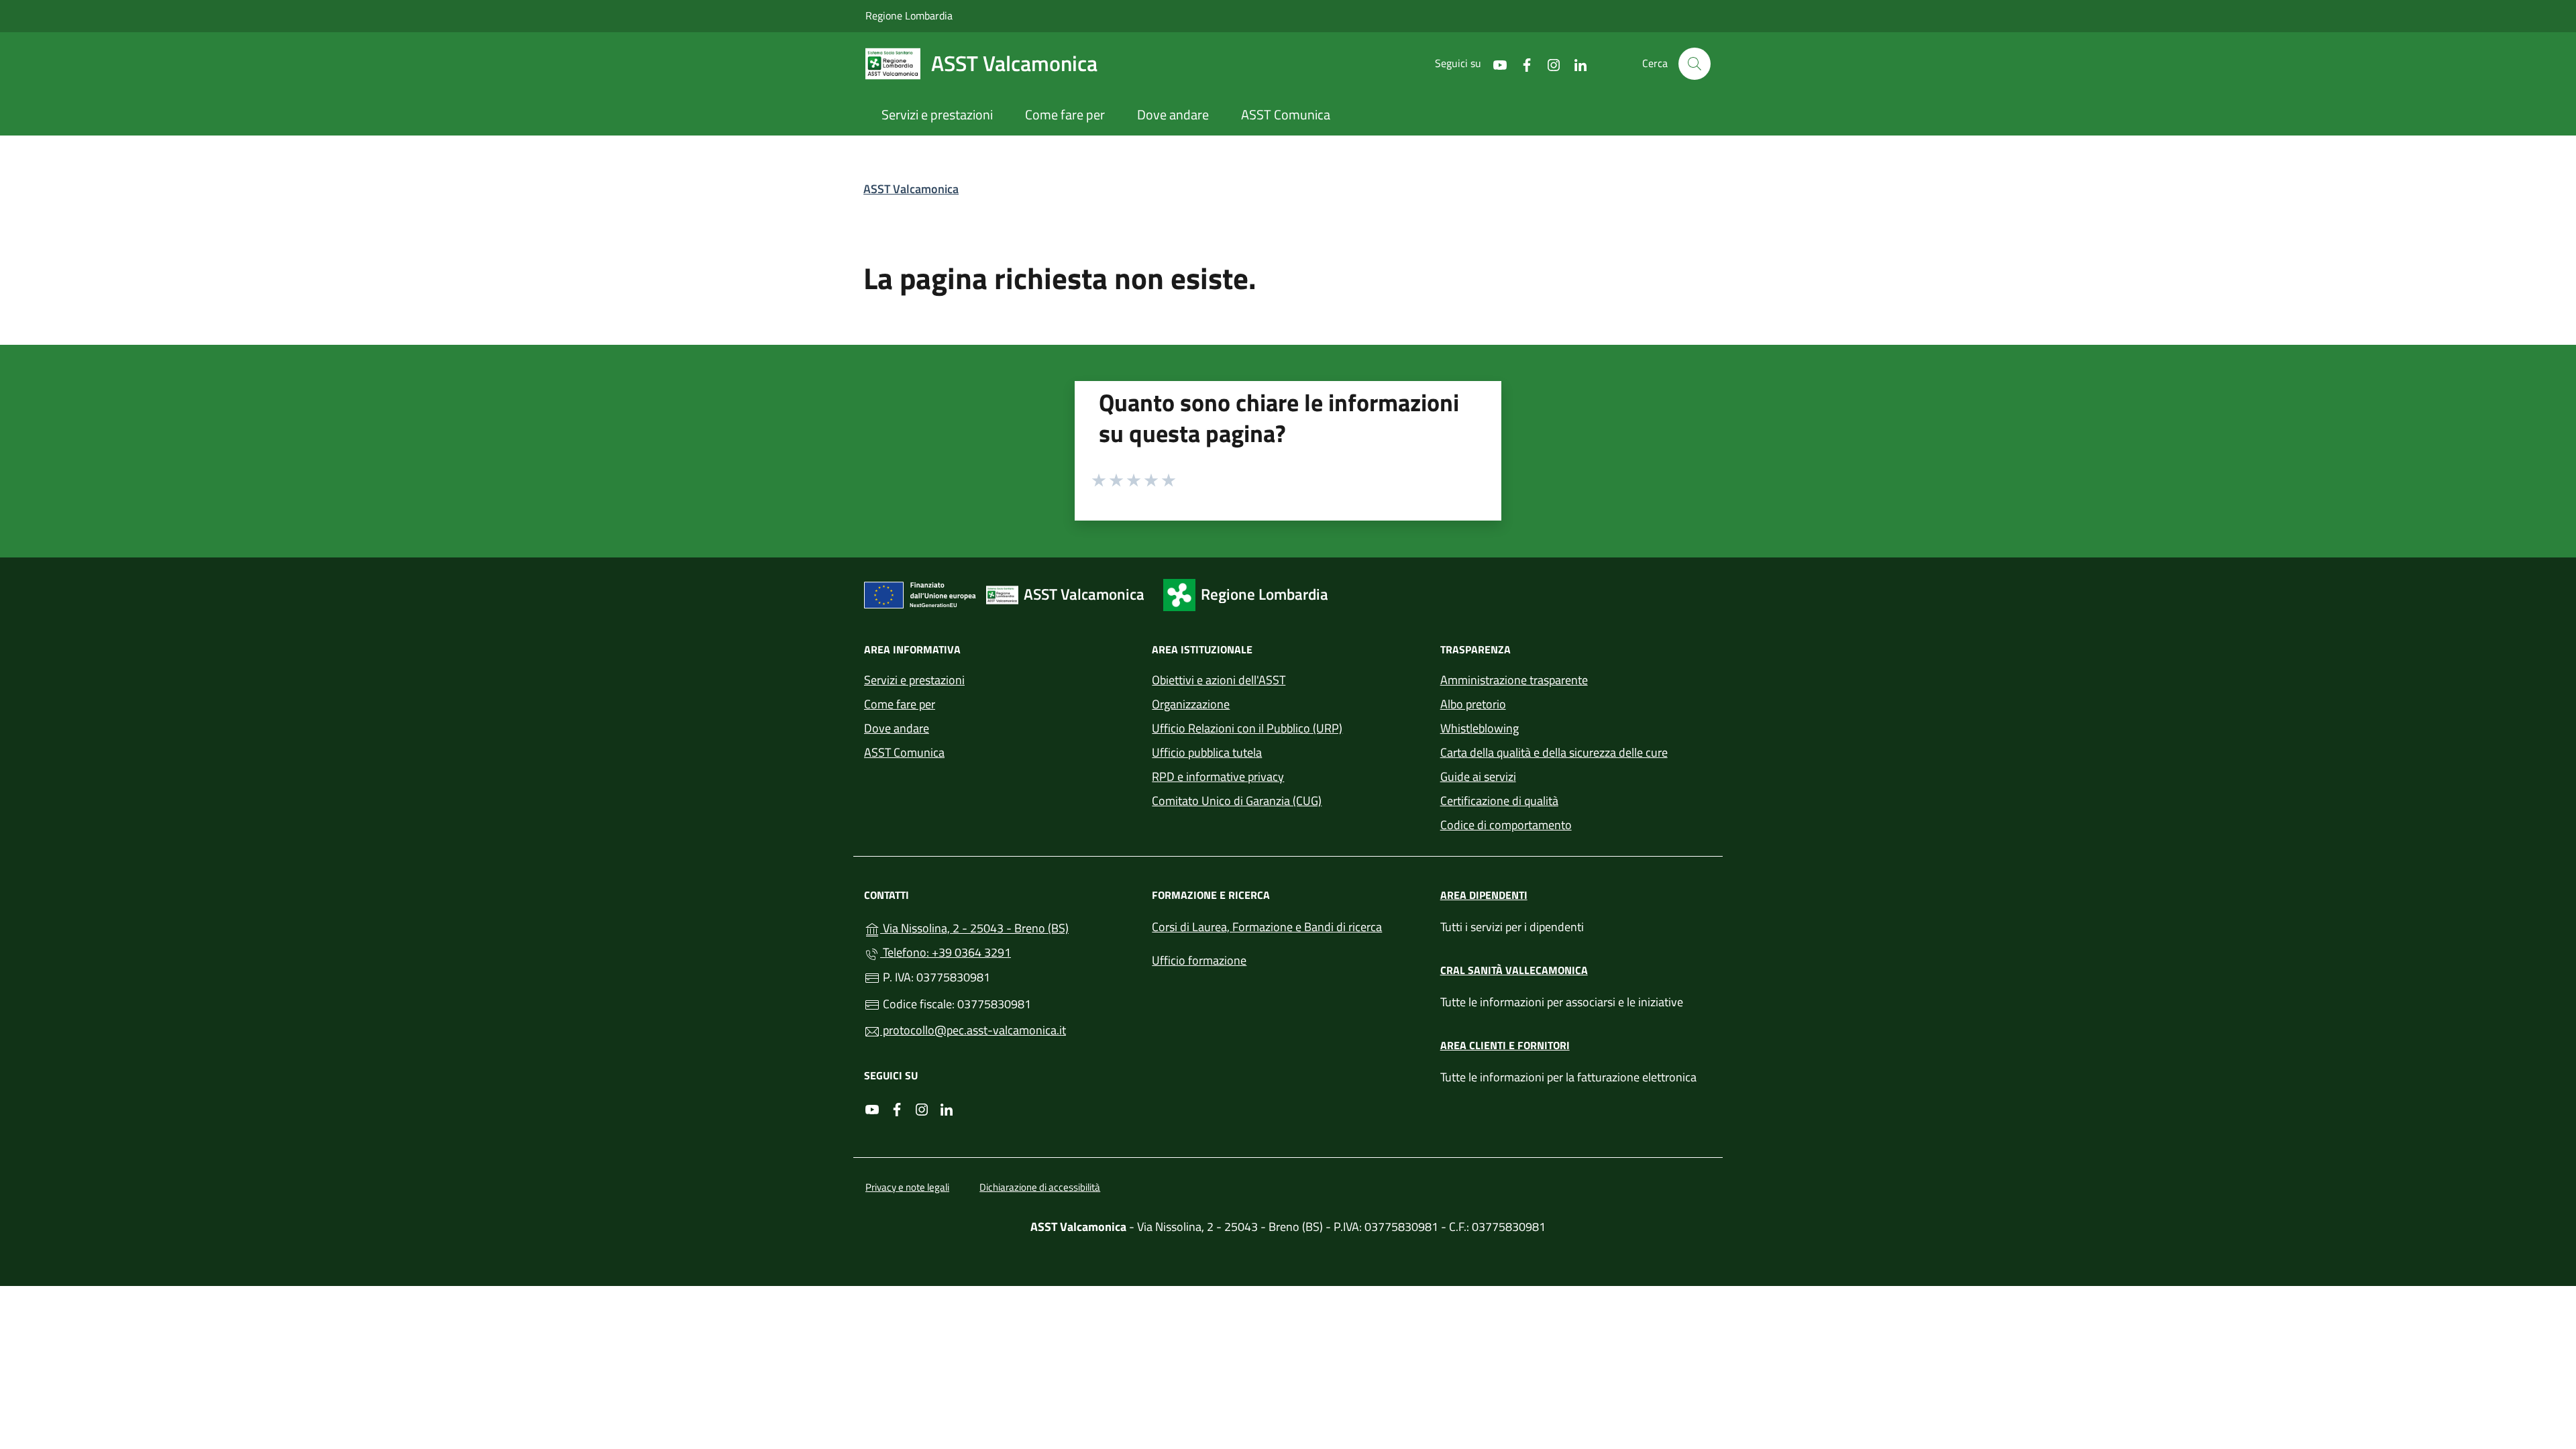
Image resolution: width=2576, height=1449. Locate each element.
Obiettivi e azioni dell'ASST (1219, 680)
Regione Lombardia (909, 15)
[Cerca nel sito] (1695, 64)
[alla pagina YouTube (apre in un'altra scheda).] (1495, 63)
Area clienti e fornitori (1505, 1045)
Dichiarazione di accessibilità (1040, 1187)
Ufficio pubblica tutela (1207, 752)
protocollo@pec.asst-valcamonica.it (973, 1030)
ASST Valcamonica (911, 189)
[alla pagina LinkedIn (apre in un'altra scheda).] (1575, 63)
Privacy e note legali (907, 1187)
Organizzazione (1191, 704)
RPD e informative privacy (1218, 776)
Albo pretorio (1473, 704)
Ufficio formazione (1199, 960)
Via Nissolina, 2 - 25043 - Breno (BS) (1008, 927)
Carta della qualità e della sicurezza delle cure (1554, 752)
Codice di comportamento (1506, 825)
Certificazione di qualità (1499, 801)
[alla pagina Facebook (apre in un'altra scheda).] (1521, 63)
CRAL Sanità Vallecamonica (1514, 970)
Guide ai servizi (1478, 776)
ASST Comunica (904, 752)
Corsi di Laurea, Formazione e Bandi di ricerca (1267, 927)
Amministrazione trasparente (1514, 680)
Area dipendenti (1484, 895)
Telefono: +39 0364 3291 (946, 952)
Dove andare (897, 728)
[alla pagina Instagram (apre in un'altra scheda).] (1548, 63)
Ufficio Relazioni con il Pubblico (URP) (1247, 728)
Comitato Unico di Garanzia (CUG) (1237, 801)
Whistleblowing (1480, 728)
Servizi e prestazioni (914, 680)
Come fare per (900, 704)
